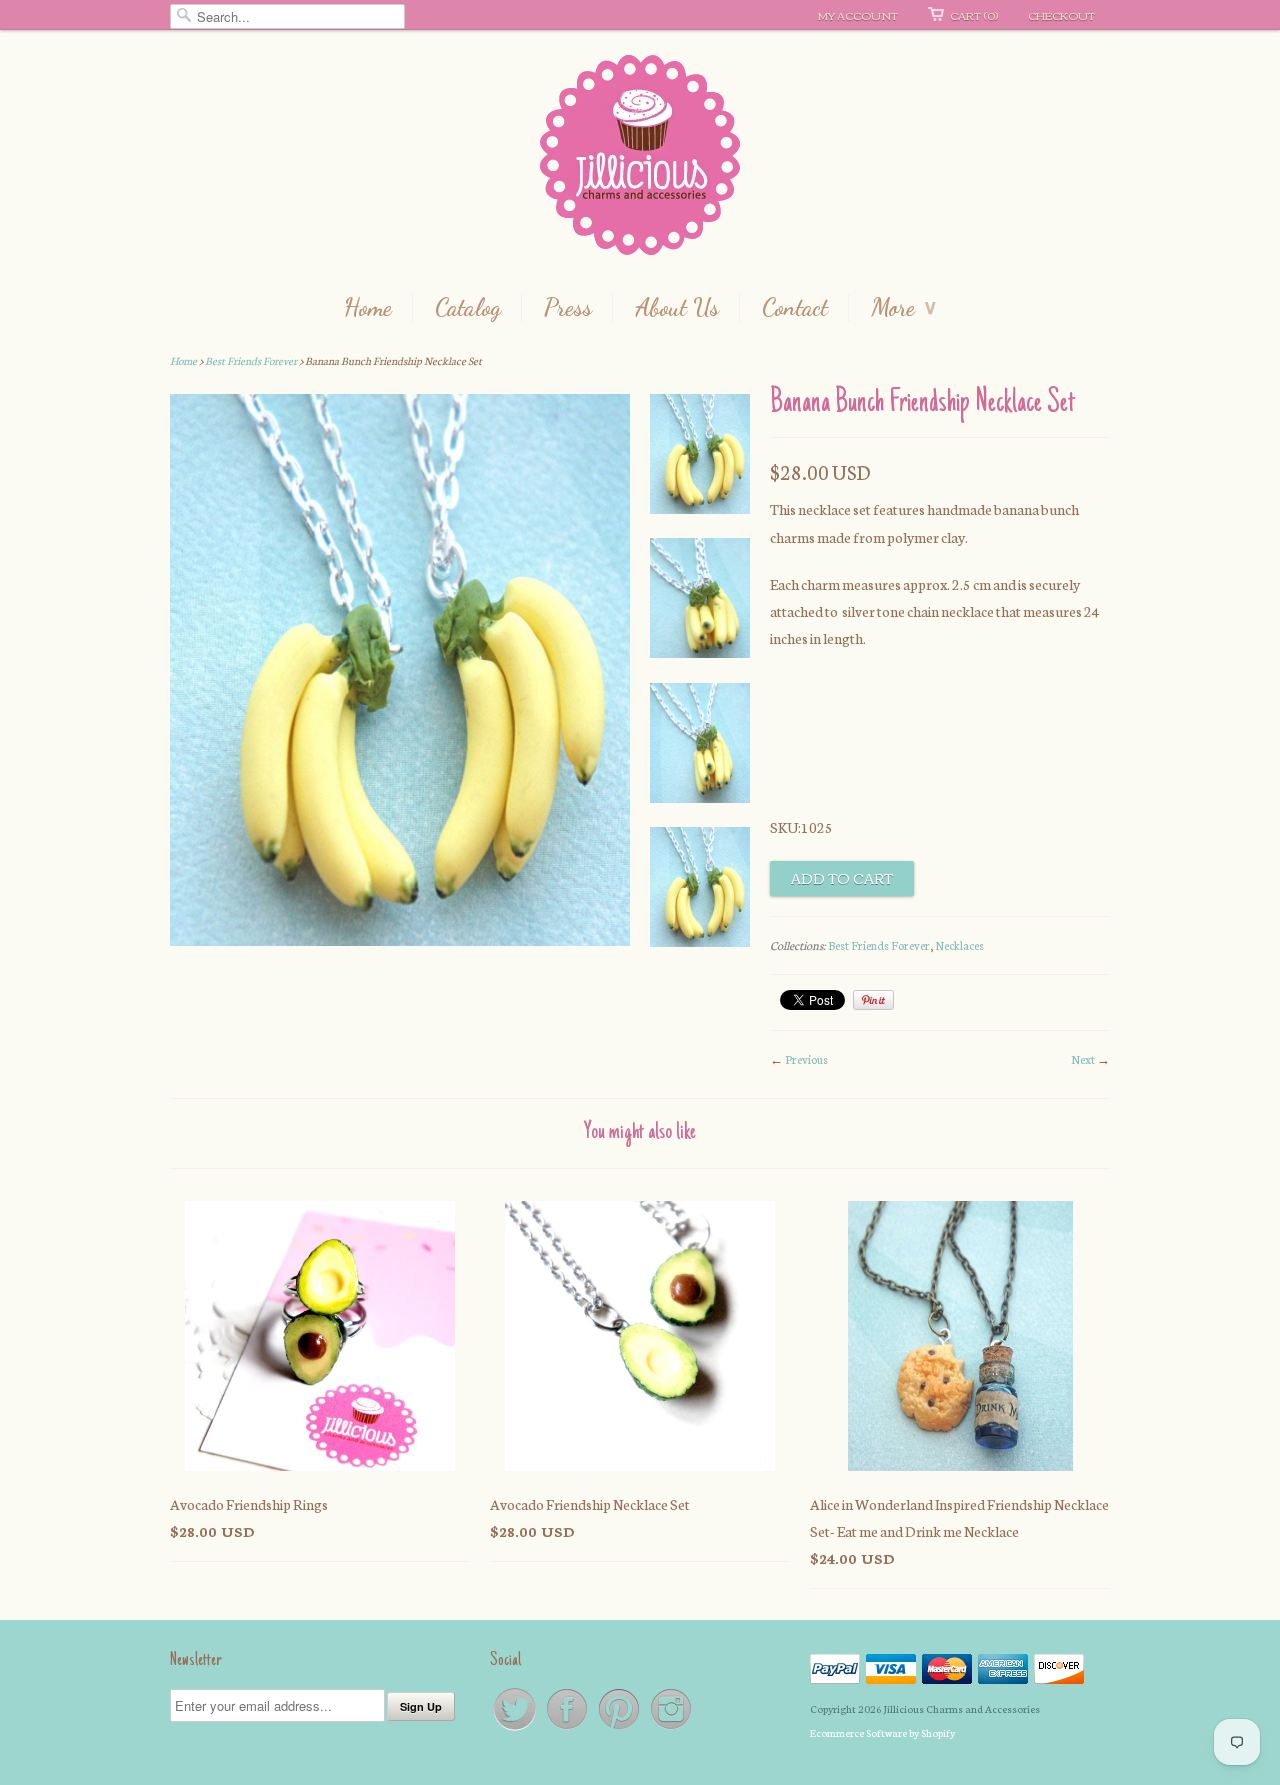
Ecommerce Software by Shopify (882, 1732)
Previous (806, 1059)
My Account (858, 15)
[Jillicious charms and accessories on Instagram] (671, 1728)
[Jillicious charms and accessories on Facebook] (568, 1728)
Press (568, 308)
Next (1083, 1059)
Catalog (468, 308)
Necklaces (959, 945)
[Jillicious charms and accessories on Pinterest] (620, 1728)
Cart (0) (974, 15)
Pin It (873, 1000)
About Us (677, 308)
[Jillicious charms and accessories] (640, 159)
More (903, 308)
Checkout (1061, 15)
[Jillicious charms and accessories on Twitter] (516, 1728)
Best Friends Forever (251, 360)
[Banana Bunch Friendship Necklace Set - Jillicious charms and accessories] (700, 458)
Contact (795, 308)
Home (368, 308)
